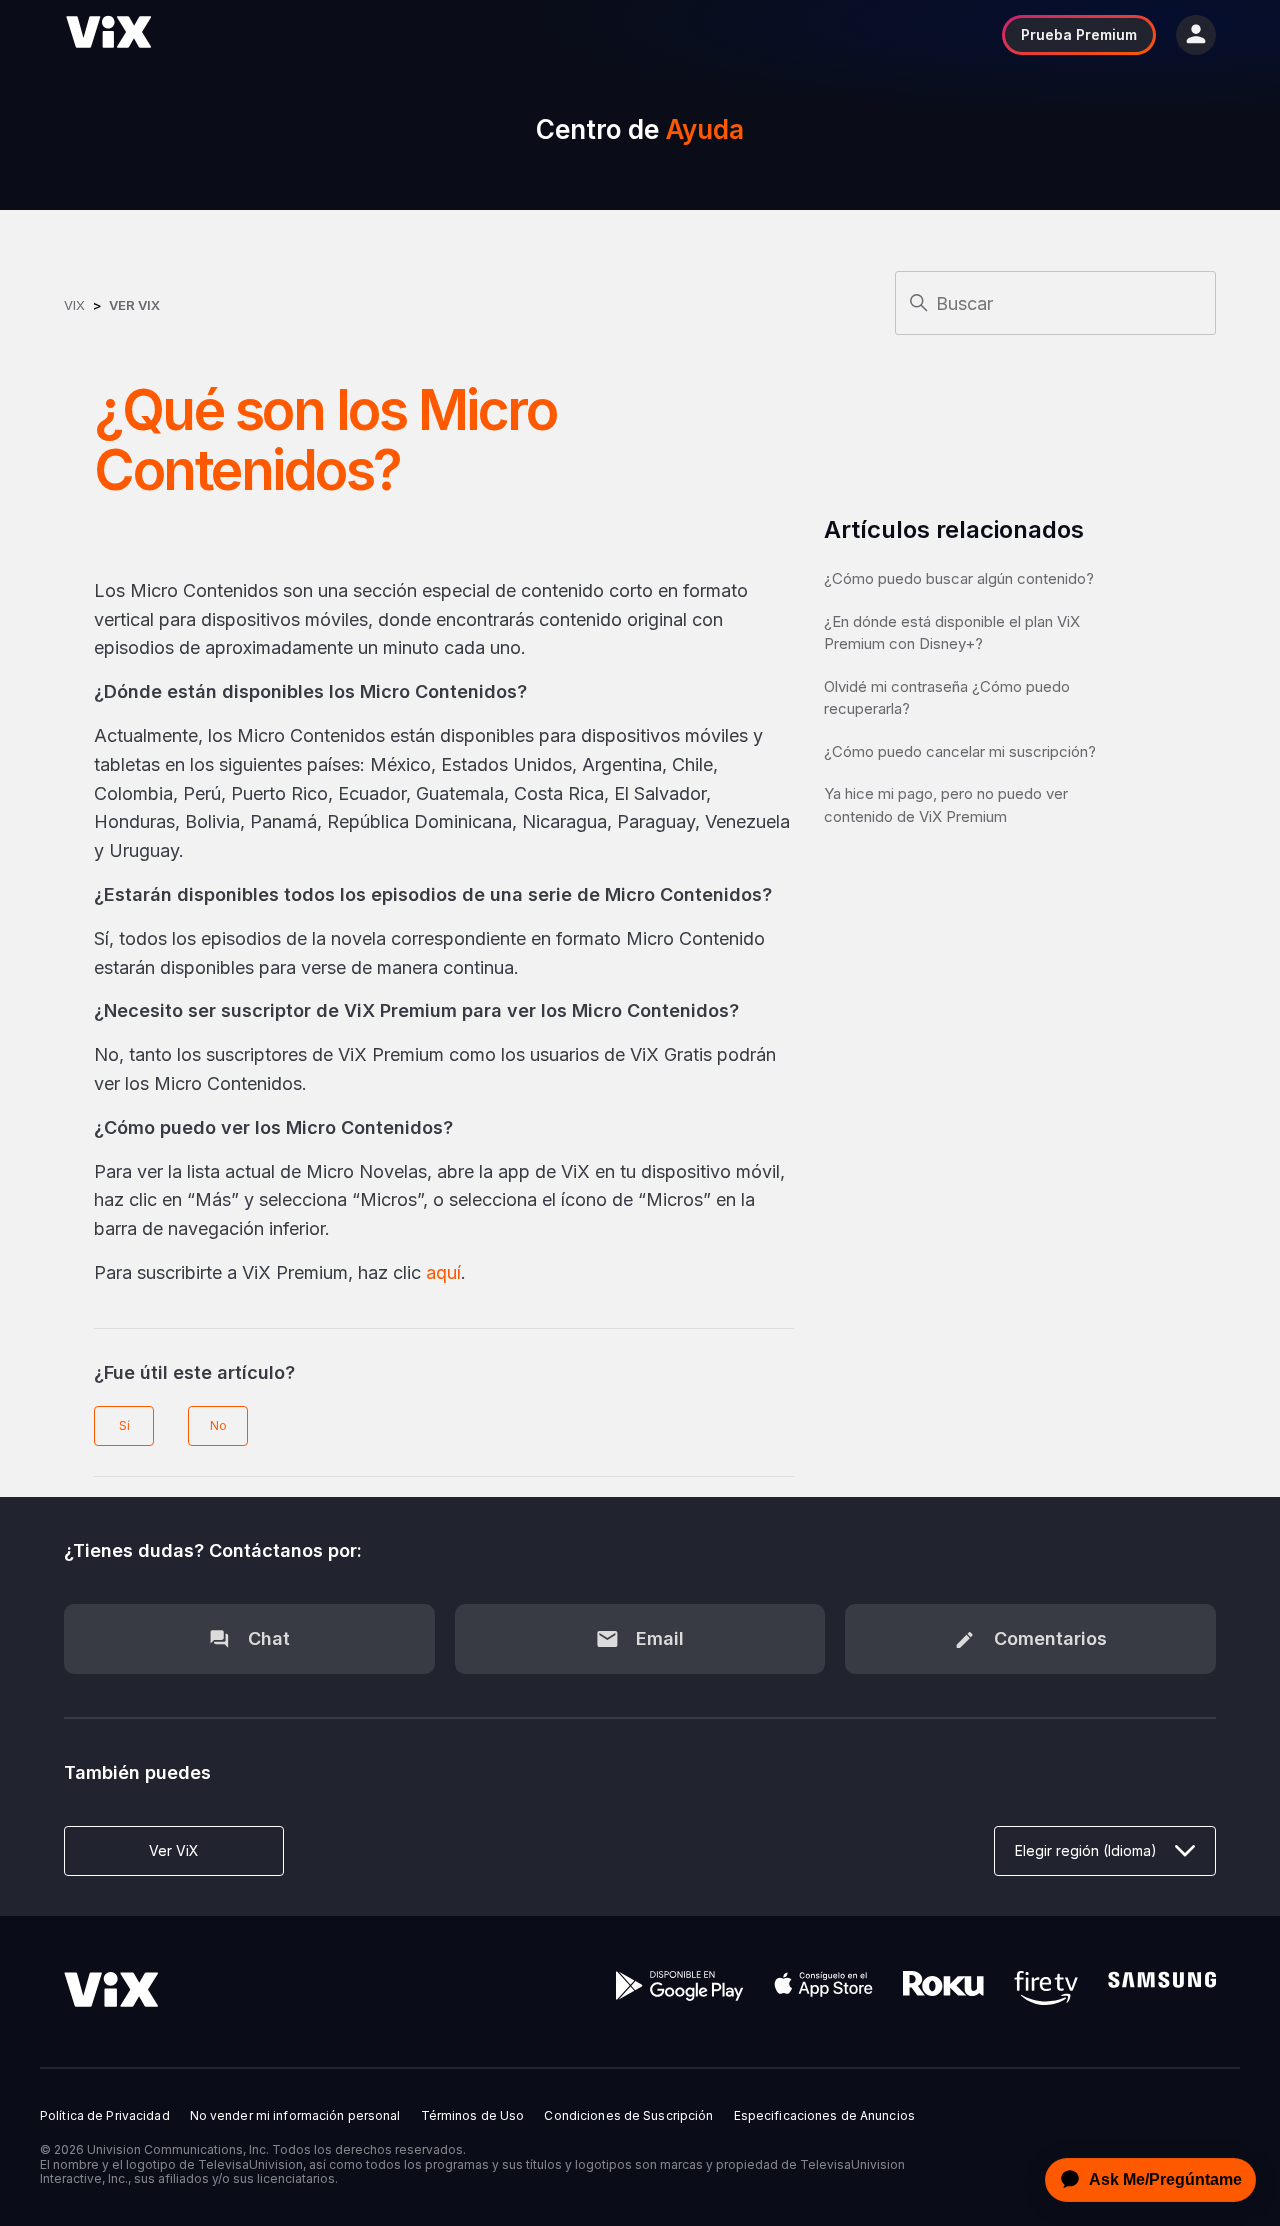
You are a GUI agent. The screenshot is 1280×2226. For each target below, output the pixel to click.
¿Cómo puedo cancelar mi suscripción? (960, 751)
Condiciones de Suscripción (628, 2116)
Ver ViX (134, 305)
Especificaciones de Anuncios (824, 2116)
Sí (124, 1425)
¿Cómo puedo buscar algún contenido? (959, 578)
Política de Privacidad (105, 2116)
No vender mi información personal (295, 2116)
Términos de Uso (473, 2116)
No (218, 1425)
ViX (74, 305)
